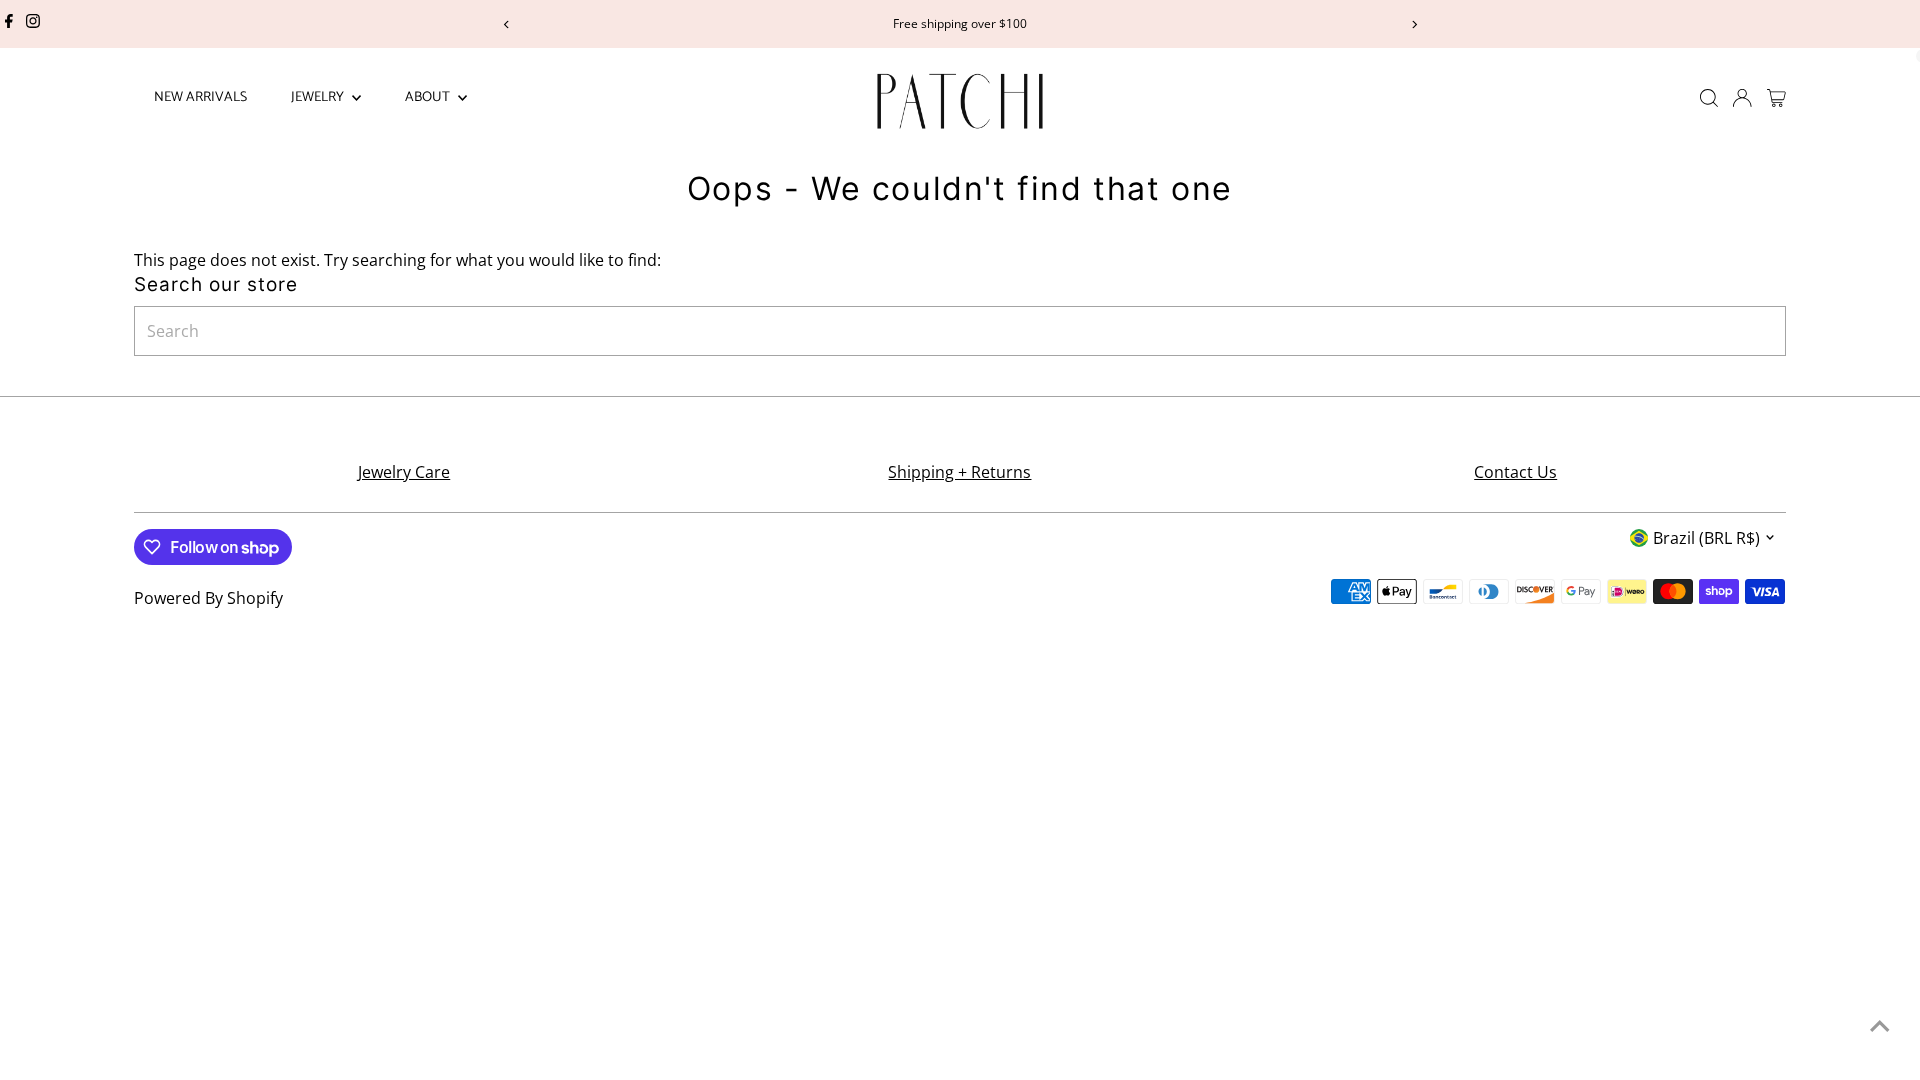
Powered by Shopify (208, 598)
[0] (1776, 98)
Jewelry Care (404, 472)
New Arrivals (200, 97)
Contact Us (1515, 472)
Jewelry (319, 97)
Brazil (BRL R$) (1706, 538)
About (429, 97)
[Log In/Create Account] (1742, 98)
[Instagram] (33, 24)
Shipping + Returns (959, 472)
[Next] (1413, 24)
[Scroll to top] (1880, 1025)
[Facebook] (9, 24)
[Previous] (506, 24)
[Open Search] (1709, 98)
